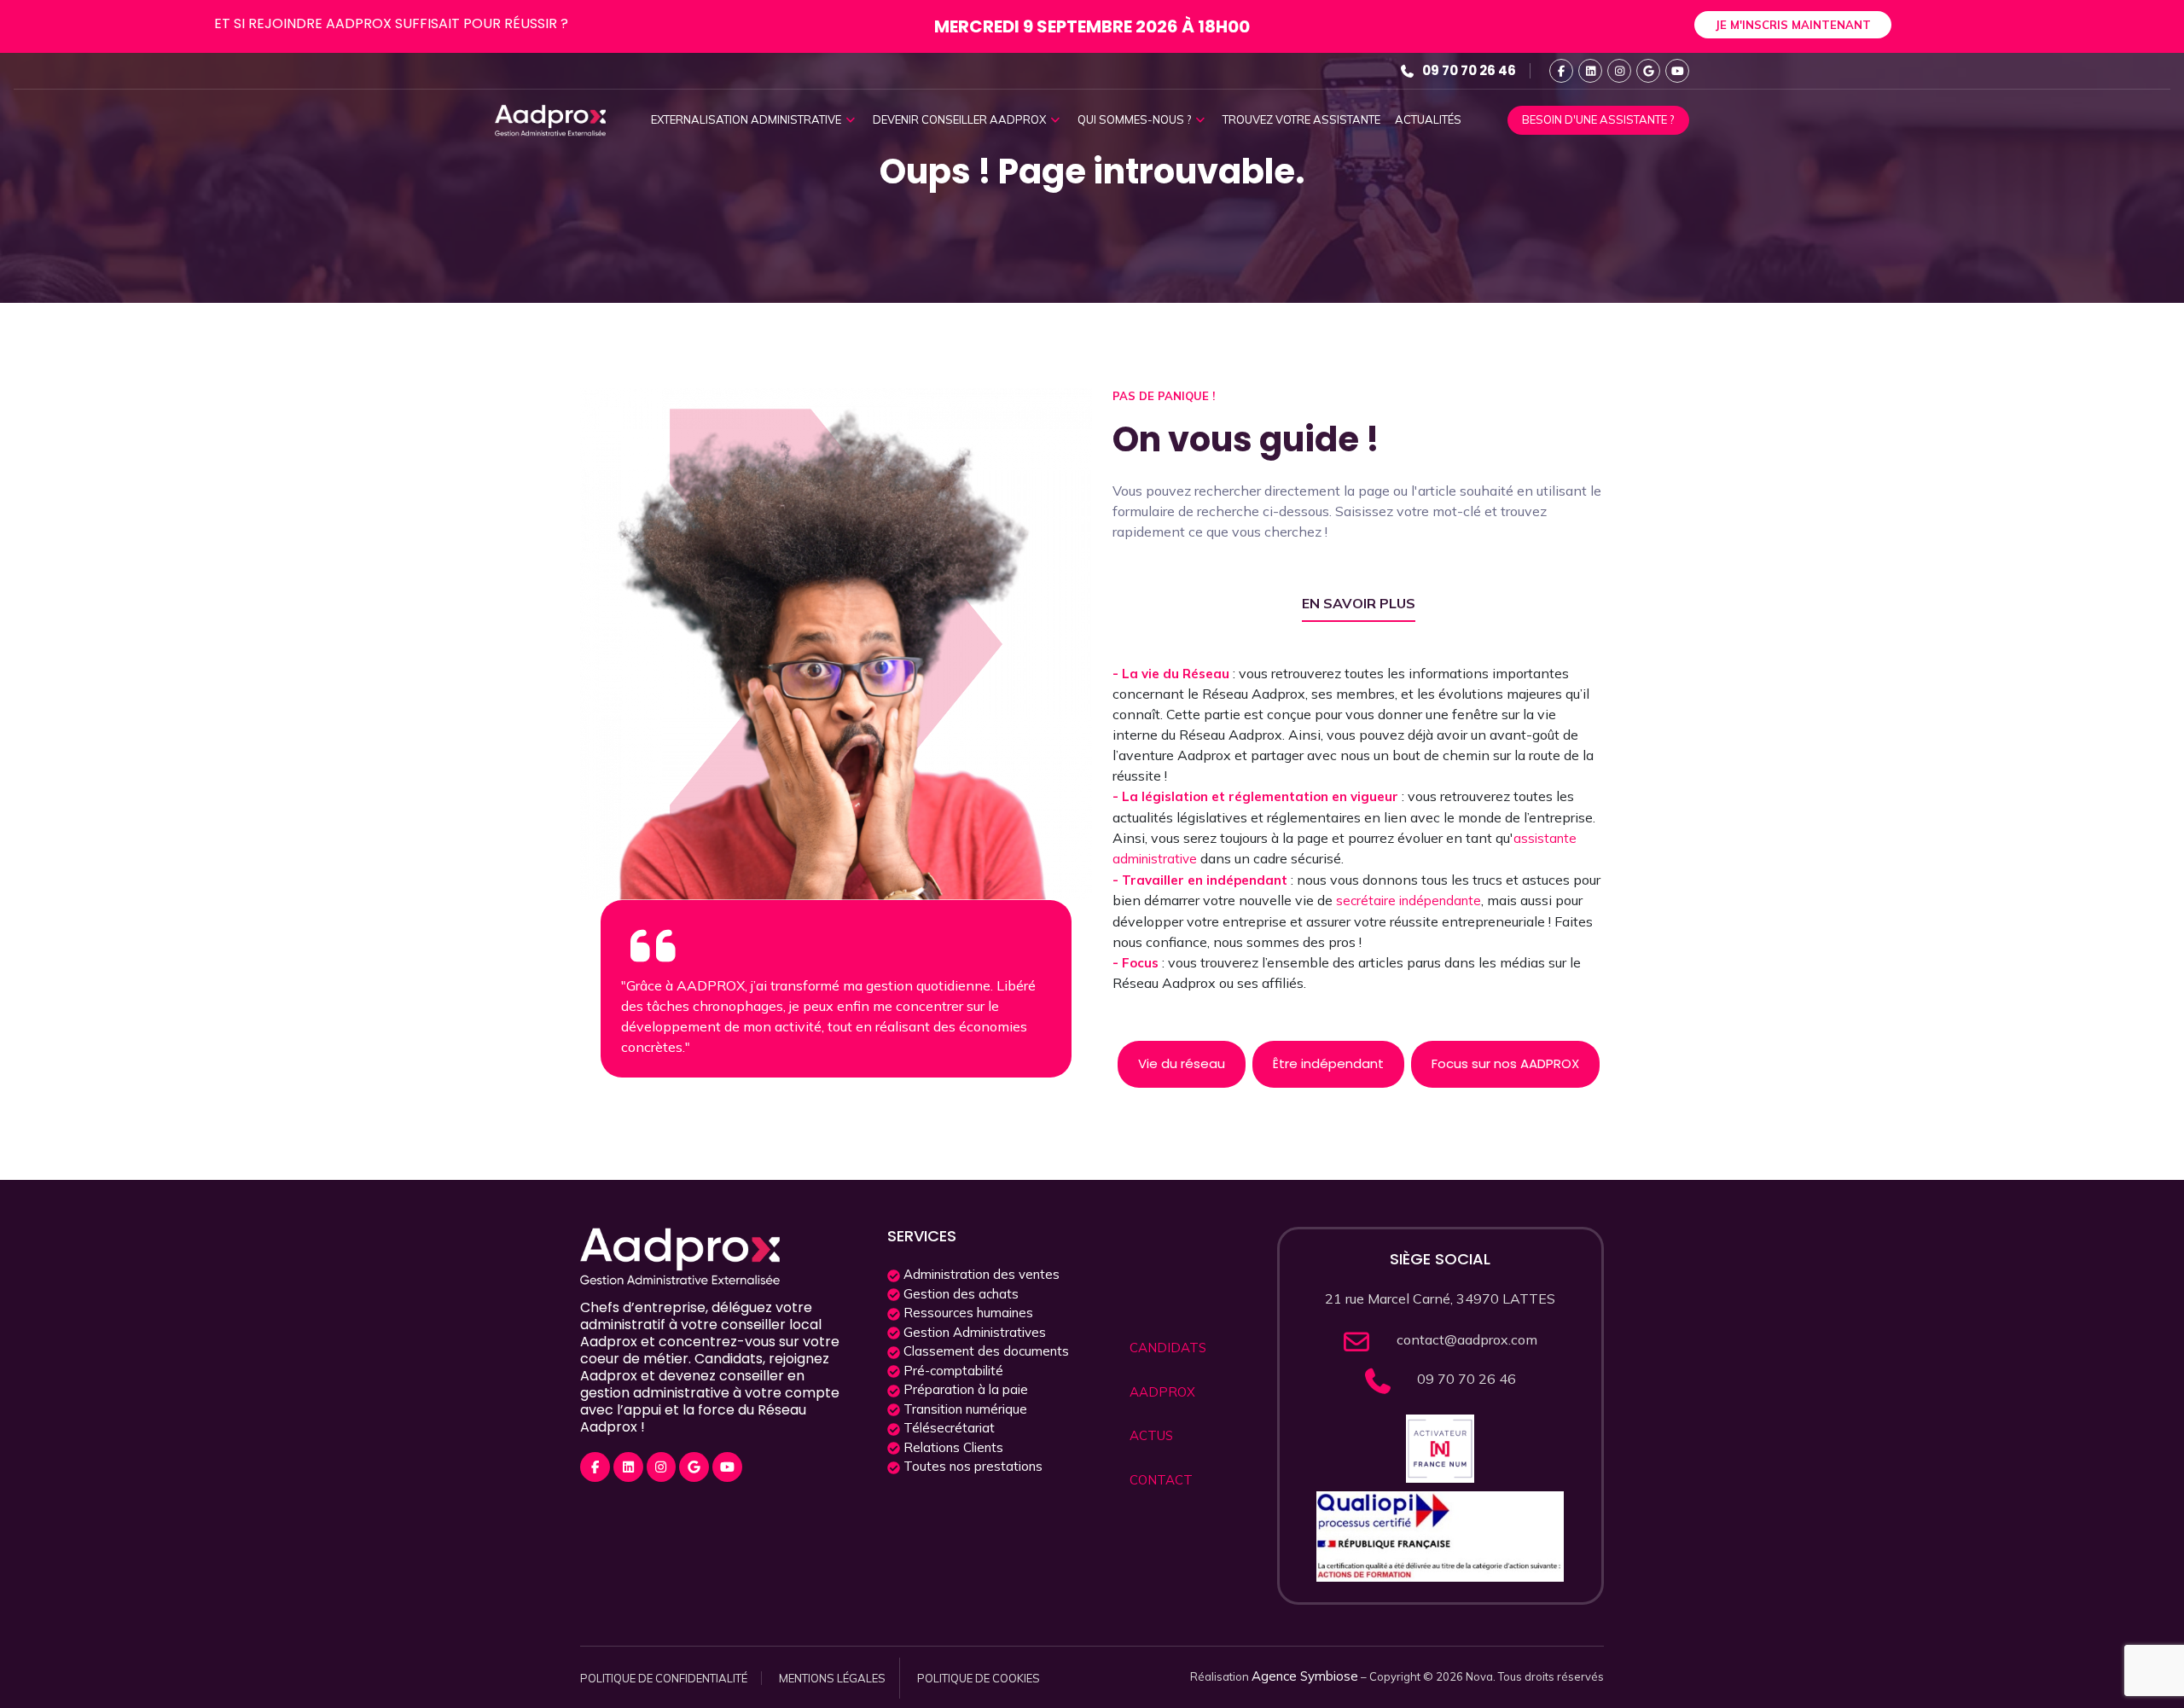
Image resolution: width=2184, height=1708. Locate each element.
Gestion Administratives (973, 1332)
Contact (1161, 1480)
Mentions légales (832, 1678)
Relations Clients (952, 1447)
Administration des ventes (980, 1274)
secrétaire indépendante (1409, 900)
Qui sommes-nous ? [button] (1136, 119)
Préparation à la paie (964, 1389)
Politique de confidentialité (664, 1678)
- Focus (1137, 963)
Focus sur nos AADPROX (1505, 1063)
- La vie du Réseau (1173, 674)
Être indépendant (1328, 1063)
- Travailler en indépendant (1202, 880)
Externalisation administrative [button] (747, 119)
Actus (1151, 1435)
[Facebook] (1561, 71)
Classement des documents (985, 1351)
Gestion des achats (959, 1294)
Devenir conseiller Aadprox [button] (961, 119)
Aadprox (1162, 1392)
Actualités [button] (1428, 119)
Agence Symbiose (1305, 1676)
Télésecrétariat (947, 1428)
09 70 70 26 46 (1469, 70)
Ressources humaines (967, 1313)
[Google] (1648, 71)
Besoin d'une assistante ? (1598, 119)
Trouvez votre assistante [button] (1301, 119)
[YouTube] (1677, 71)
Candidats (1168, 1348)
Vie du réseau (1182, 1063)
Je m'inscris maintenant (1793, 25)
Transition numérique (964, 1409)
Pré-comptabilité (952, 1371)
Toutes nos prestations (971, 1466)
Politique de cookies (979, 1678)
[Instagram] (1619, 71)
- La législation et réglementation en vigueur (1257, 796)
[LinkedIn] (1590, 71)
